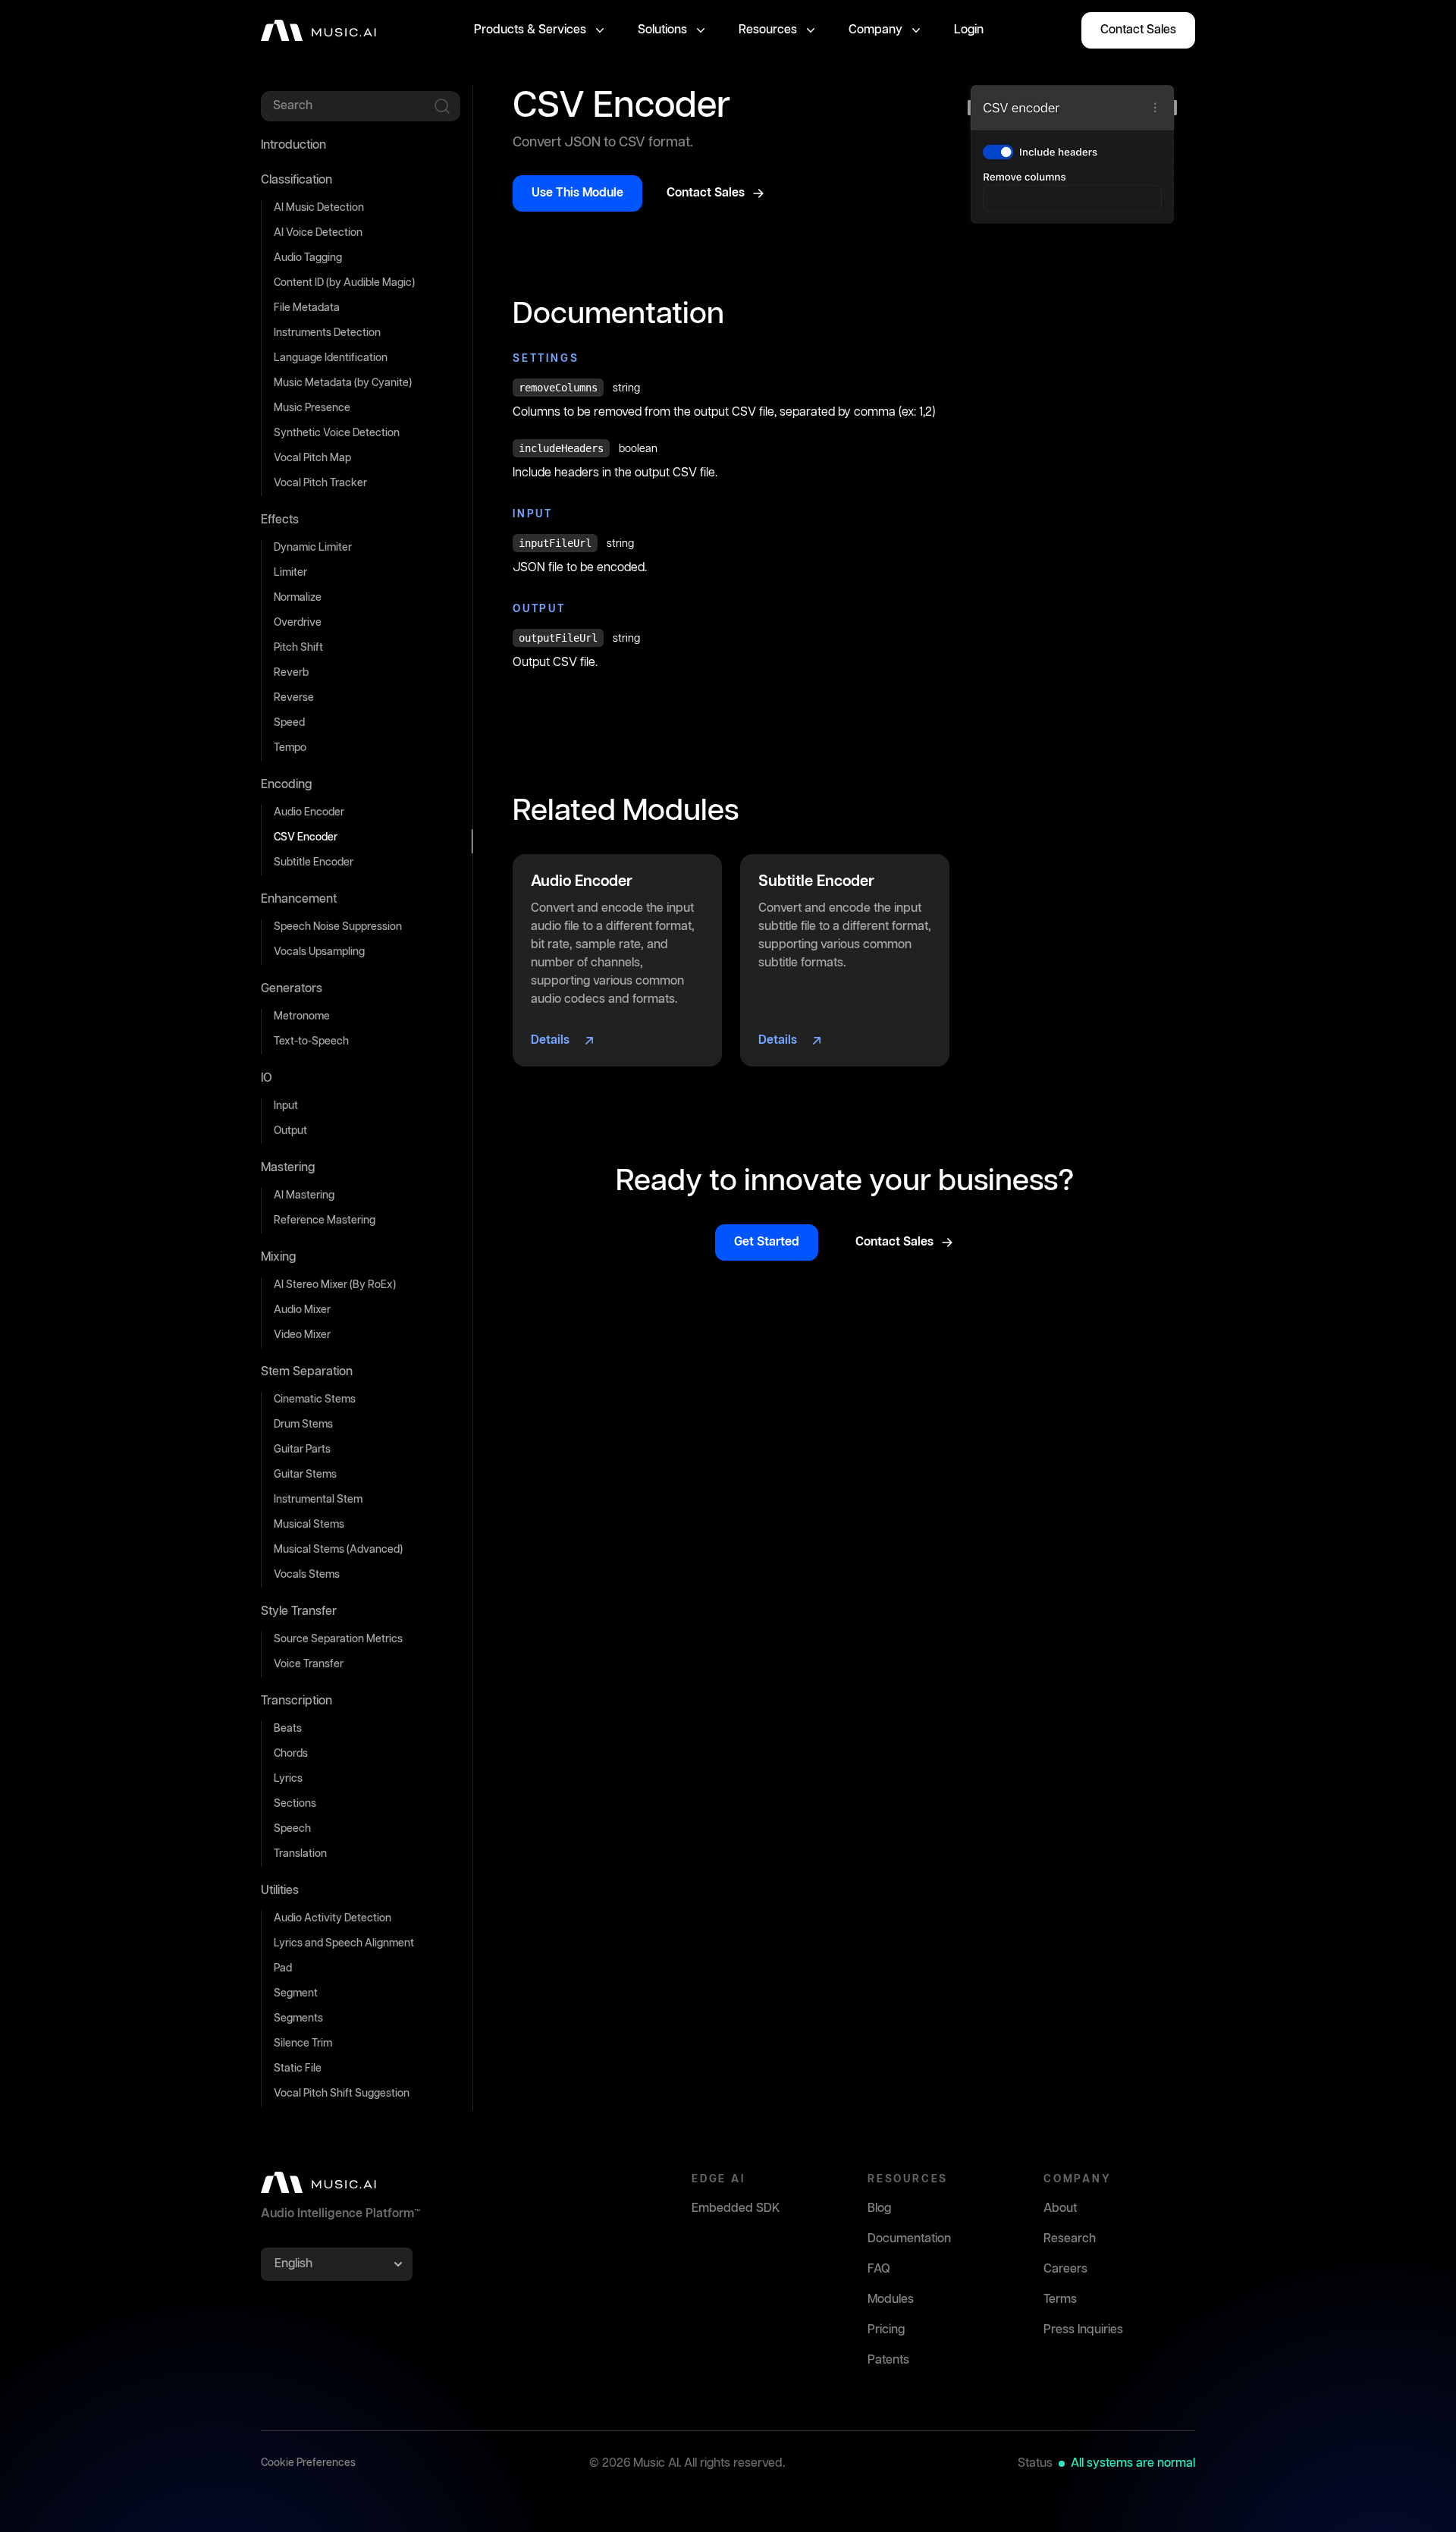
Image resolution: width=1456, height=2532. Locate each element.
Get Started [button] (767, 1242)
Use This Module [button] (577, 193)
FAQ (879, 2269)
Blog (879, 2208)
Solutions (662, 30)
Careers (1065, 2269)
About (1060, 2208)
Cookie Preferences (308, 2463)
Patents (888, 2360)
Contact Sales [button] (1138, 30)
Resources (768, 30)
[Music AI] (318, 30)
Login (969, 30)
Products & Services (530, 30)
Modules (891, 2300)
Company (875, 30)
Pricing (886, 2330)
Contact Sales (706, 193)
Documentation (909, 2239)
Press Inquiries (1083, 2330)
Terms (1060, 2300)
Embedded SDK (736, 2208)
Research (1070, 2239)
